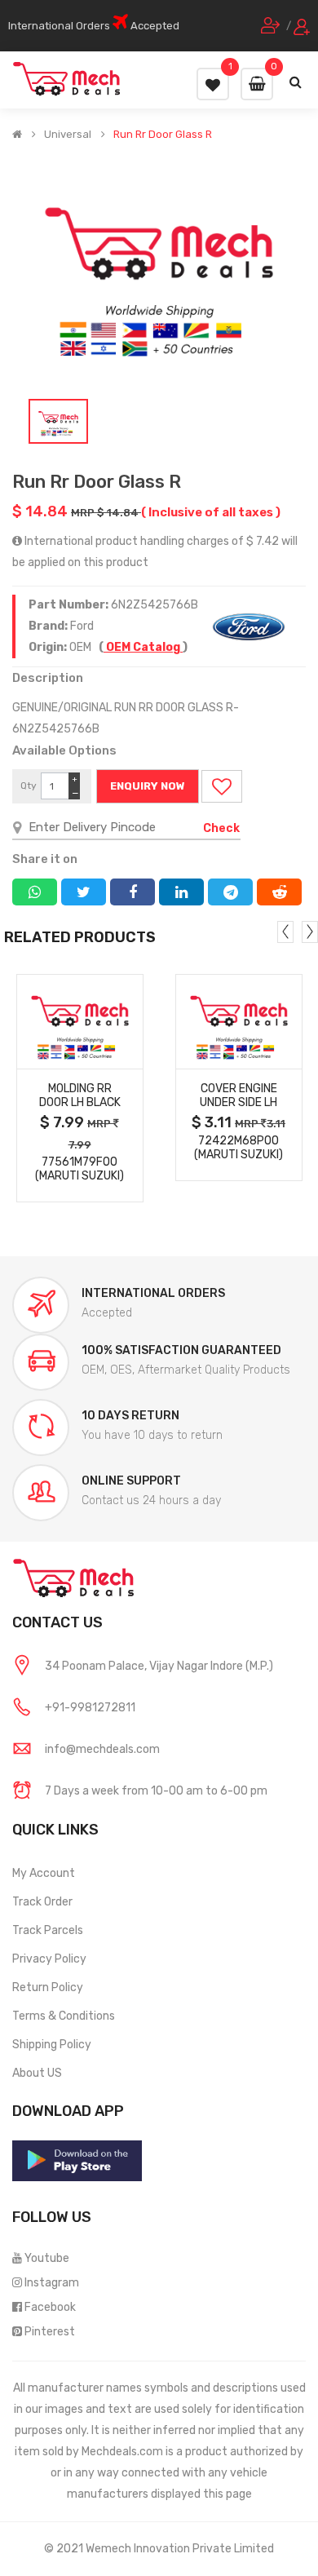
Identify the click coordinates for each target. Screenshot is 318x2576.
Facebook (50, 2307)
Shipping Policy (52, 2045)
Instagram (52, 2283)
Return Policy (48, 1987)
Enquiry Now (148, 786)
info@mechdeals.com (102, 1749)
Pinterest (50, 2332)
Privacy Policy (49, 1959)
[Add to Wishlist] (222, 786)
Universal (68, 135)
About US (37, 2073)
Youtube (47, 2258)
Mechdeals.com (122, 2452)
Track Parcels (48, 1930)
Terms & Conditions (64, 2016)
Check (221, 828)
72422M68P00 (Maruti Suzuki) (238, 1148)
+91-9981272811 (90, 1708)
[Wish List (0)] (213, 84)
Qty (29, 786)
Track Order (42, 1902)
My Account (44, 1873)
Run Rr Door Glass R (163, 135)
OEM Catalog (143, 647)
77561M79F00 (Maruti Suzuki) (79, 1169)
